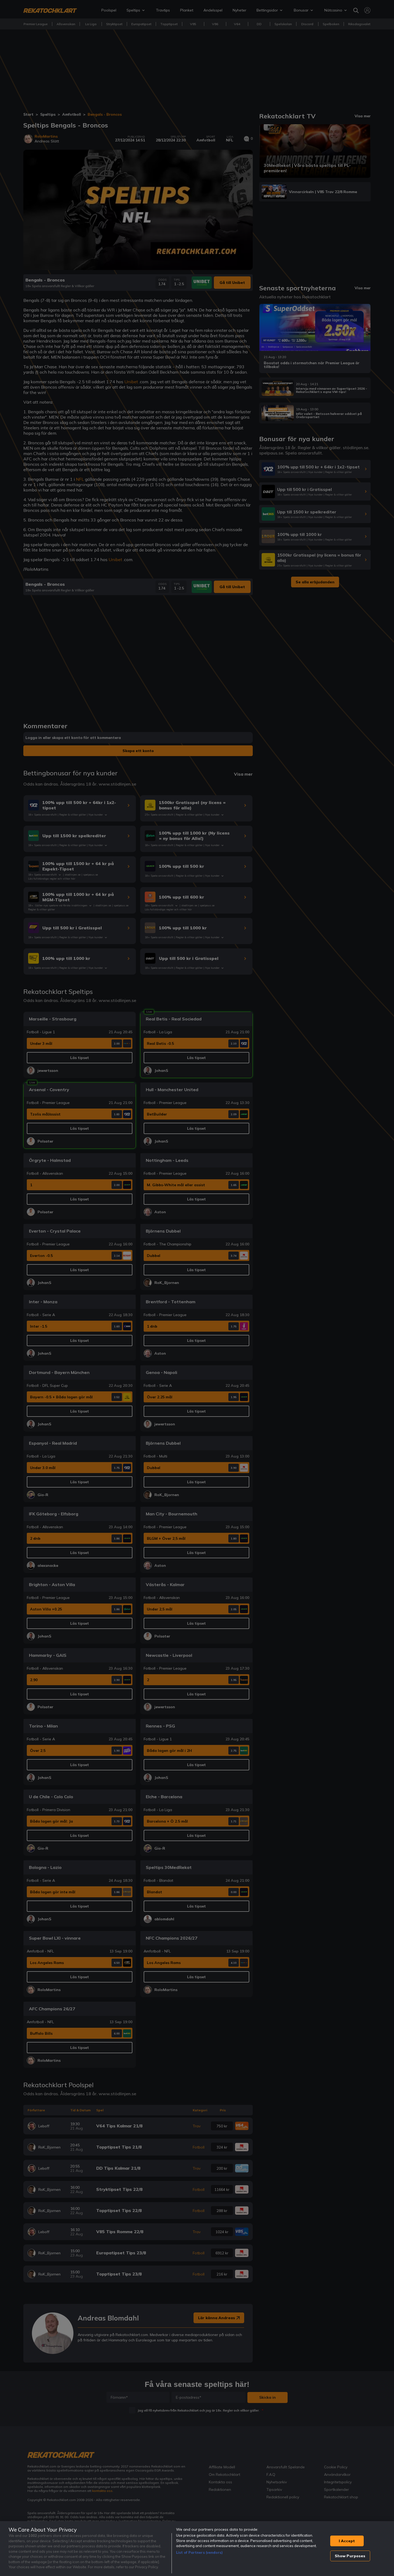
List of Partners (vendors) (199, 2552)
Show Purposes (350, 2556)
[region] (197, 2549)
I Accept (347, 2541)
